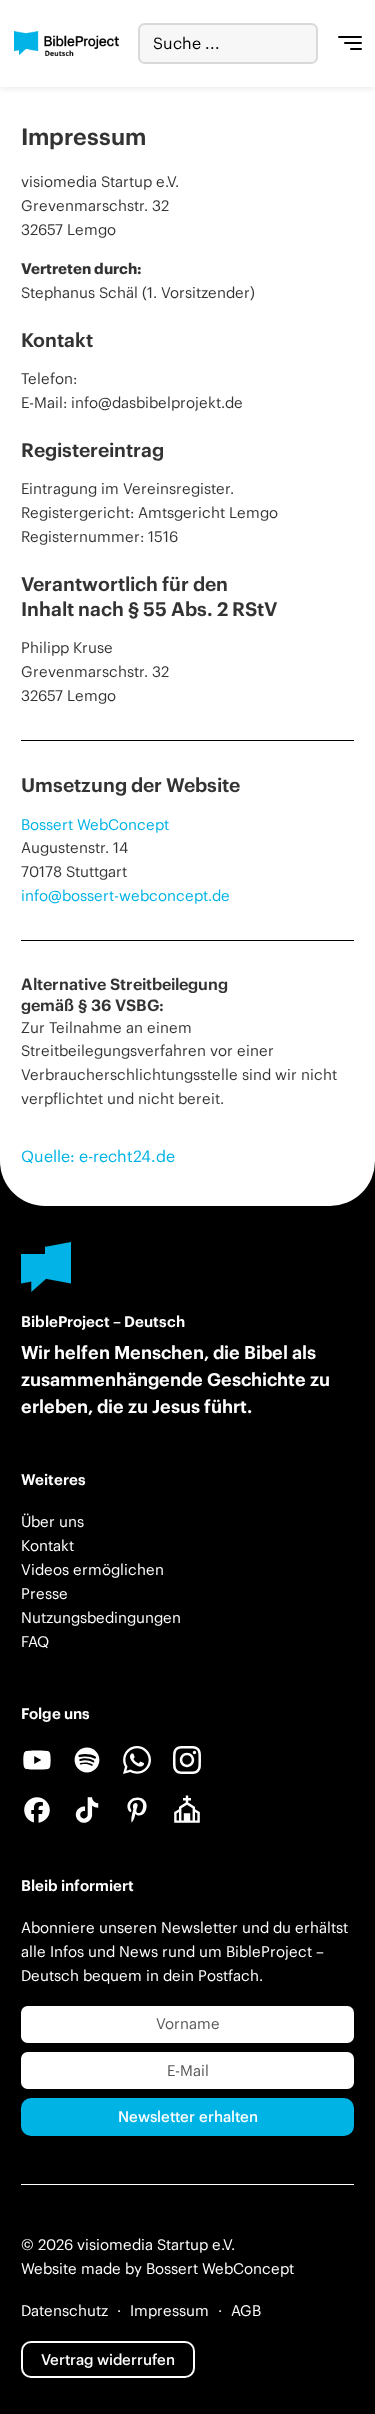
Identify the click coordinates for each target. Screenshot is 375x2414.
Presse (44, 1593)
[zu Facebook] (37, 1810)
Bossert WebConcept (95, 824)
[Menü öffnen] (350, 44)
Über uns (52, 1521)
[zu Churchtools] (187, 1810)
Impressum (169, 2310)
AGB (246, 2310)
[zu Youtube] (37, 1760)
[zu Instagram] (187, 1760)
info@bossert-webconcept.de (125, 895)
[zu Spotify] (87, 1760)
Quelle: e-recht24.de (98, 1156)
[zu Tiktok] (87, 1810)
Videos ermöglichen (92, 1569)
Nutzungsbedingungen (101, 1617)
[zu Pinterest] (137, 1810)
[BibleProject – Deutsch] (66, 43)
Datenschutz (64, 2310)
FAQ (35, 1641)
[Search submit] (302, 43)
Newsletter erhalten (188, 2116)
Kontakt (47, 1545)
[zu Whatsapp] (137, 1760)
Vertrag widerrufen (108, 2359)
